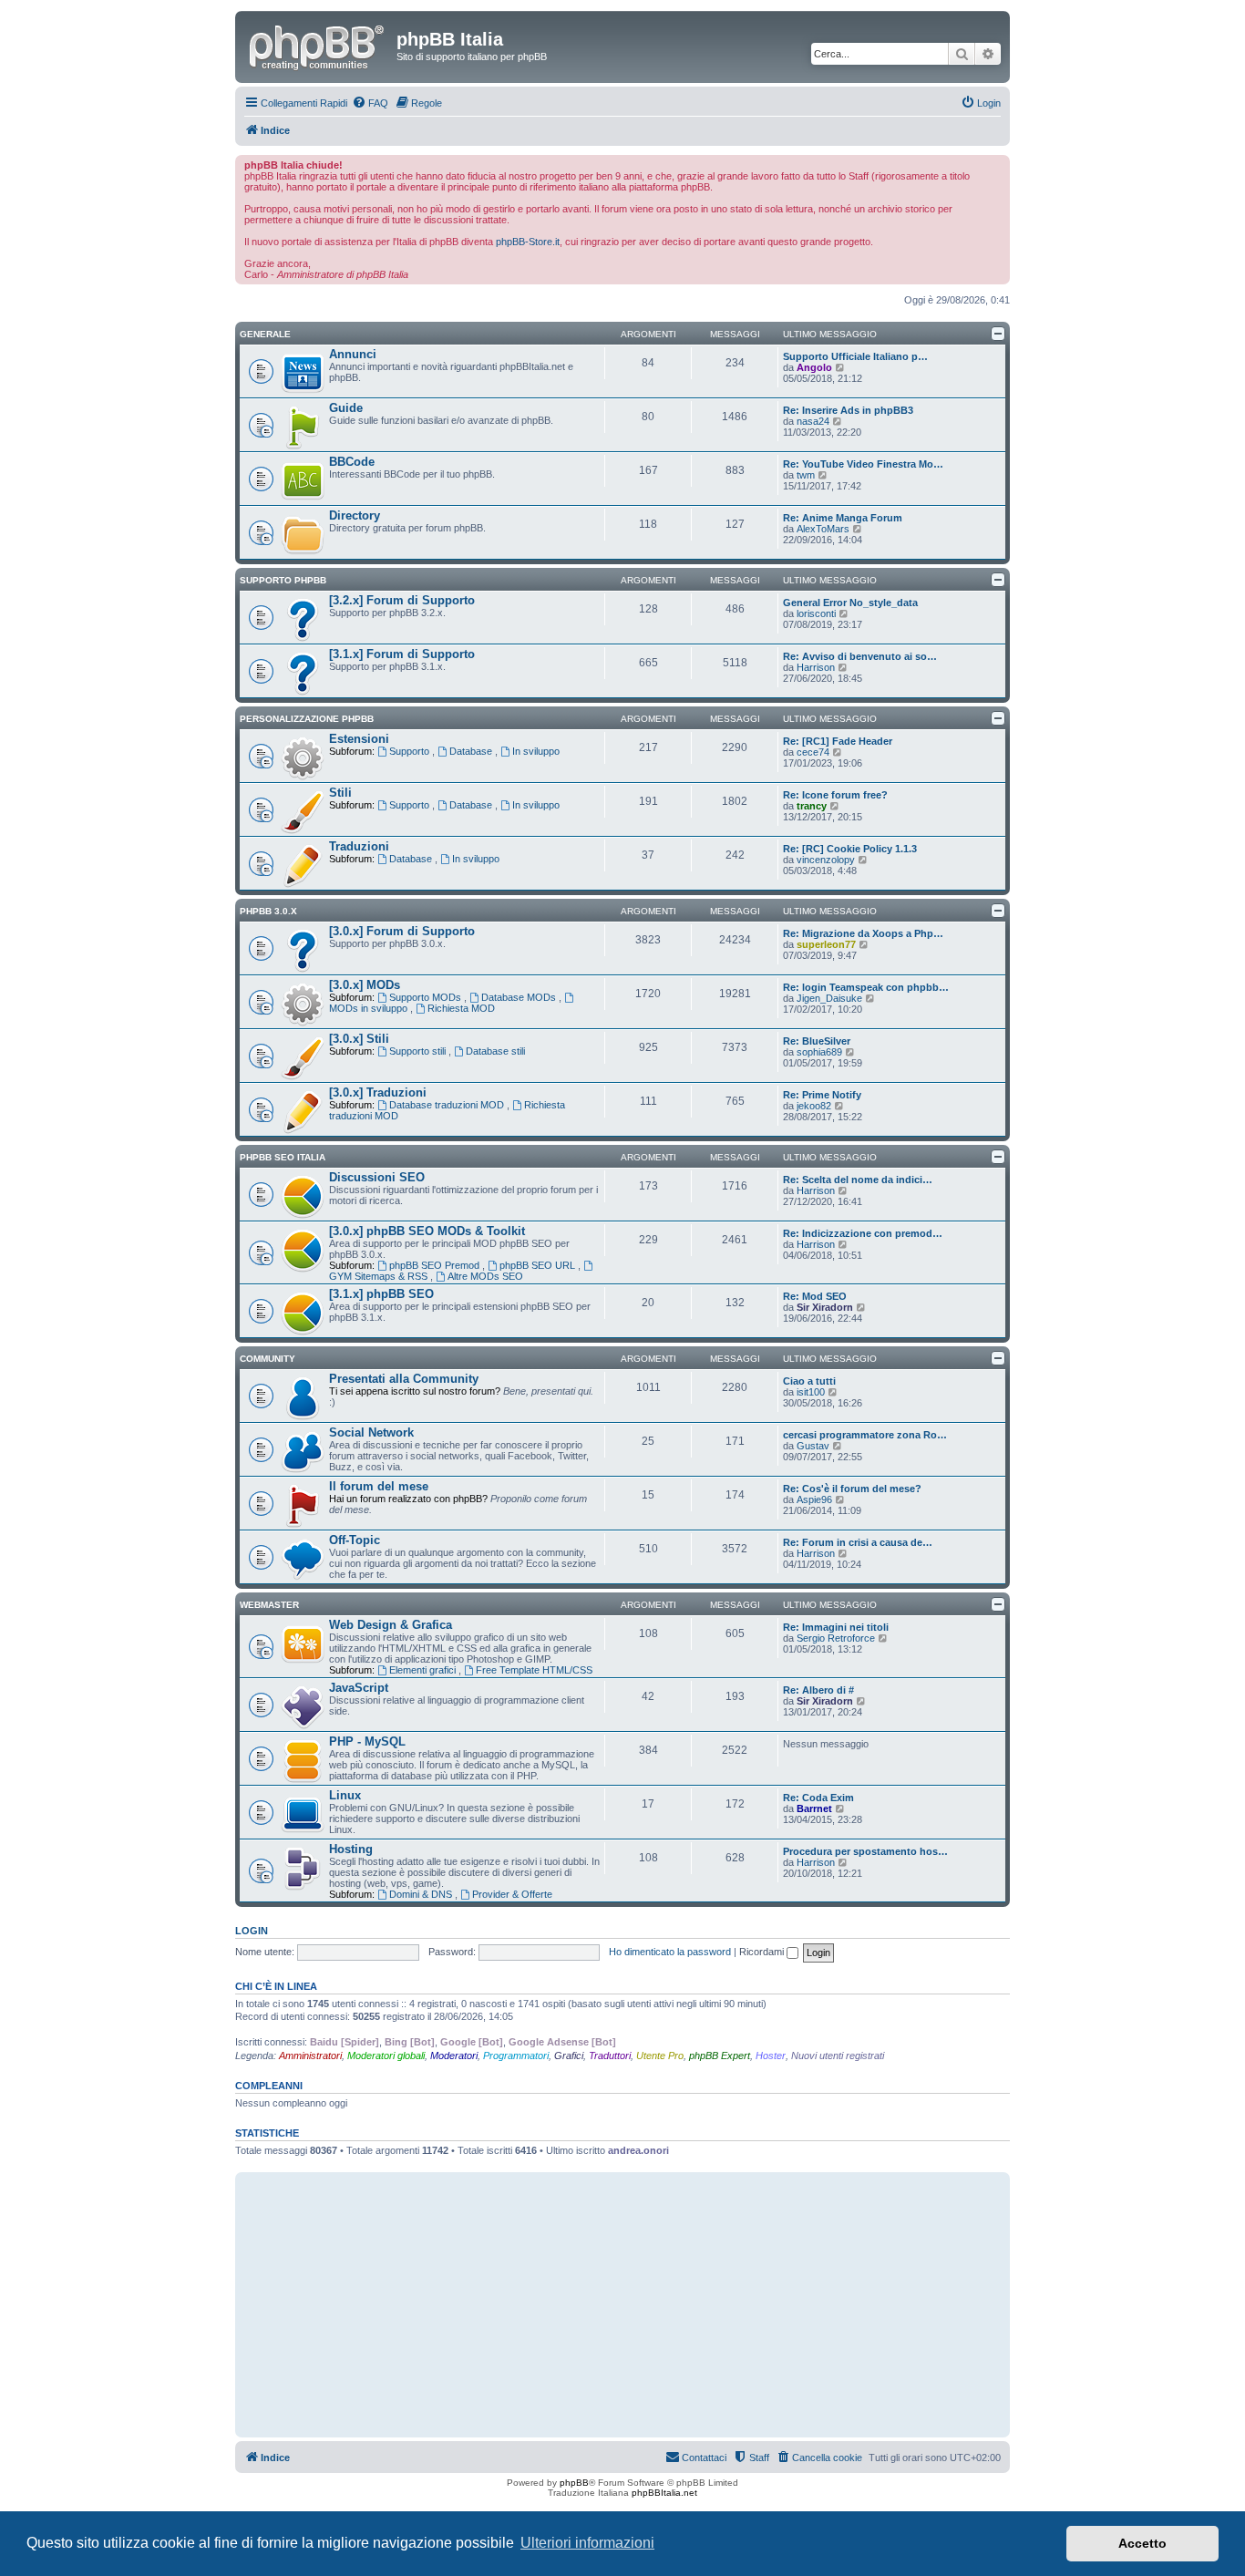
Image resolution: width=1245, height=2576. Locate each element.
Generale (265, 334)
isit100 (811, 1392)
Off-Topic (355, 1540)
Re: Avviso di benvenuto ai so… (860, 656)
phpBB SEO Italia (283, 1157)
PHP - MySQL (367, 1741)
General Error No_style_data (850, 603)
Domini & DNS (422, 1894)
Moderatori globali (386, 2056)
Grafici (569, 2056)
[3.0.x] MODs (365, 985)
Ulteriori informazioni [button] (587, 2543)
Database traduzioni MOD (448, 1105)
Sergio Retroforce (836, 1638)
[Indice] (318, 45)
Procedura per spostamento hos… (865, 1851)
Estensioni (359, 739)
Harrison (816, 667)
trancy (812, 806)
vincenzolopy (826, 860)
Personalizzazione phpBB (307, 719)
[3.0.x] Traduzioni (378, 1092)
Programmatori (516, 2056)
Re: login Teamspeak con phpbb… (866, 987)
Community (268, 1359)
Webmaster (269, 1605)
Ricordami (763, 1952)
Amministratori (310, 2056)
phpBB (574, 2483)
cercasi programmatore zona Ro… (865, 1435)
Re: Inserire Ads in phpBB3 (848, 410)
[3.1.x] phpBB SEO (381, 1294)
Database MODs (520, 997)
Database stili (495, 1051)
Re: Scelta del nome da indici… (858, 1180)
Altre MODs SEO (485, 1276)
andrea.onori (638, 2150)
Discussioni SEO (377, 1177)
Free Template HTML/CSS (534, 1670)
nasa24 (813, 421)
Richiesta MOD (461, 1008)
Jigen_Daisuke (829, 998)
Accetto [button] (1142, 2543)
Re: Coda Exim (818, 1798)
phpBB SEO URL (539, 1265)
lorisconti (816, 613)
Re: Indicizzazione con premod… (863, 1233)
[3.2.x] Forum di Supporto (402, 600)
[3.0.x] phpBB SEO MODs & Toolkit (427, 1231)
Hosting (351, 1849)
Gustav (813, 1446)
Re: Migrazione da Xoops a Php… (863, 933)
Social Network (371, 1432)
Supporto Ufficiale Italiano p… (855, 356)
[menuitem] (370, 103)
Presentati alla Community (404, 1379)
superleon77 (826, 944)
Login (252, 1931)
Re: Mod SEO (815, 1296)
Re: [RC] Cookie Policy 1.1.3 (850, 849)
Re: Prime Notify (822, 1095)
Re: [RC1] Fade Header (838, 741)
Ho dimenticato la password (670, 1952)
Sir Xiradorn (825, 1307)
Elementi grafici (424, 1670)
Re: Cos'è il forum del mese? (852, 1489)
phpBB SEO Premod (436, 1265)
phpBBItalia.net (664, 2493)
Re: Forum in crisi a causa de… (858, 1542)
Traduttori (610, 2056)
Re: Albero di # (818, 1690)
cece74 (813, 752)
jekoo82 (814, 1106)
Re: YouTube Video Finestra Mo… (863, 464)
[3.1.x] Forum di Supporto (402, 654)
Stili (340, 793)
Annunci (353, 354)
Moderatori (454, 2056)
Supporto (411, 751)
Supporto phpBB (283, 580)
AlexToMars (823, 529)
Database (472, 751)
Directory (355, 515)
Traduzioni (359, 846)
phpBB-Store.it (528, 242)
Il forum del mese (379, 1486)
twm (806, 475)
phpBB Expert (720, 2056)
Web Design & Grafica (391, 1625)
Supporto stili (419, 1051)
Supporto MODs (427, 997)
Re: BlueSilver (817, 1041)
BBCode (352, 462)
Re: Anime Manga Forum (843, 518)
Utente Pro (660, 2056)
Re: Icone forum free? (835, 795)
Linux (345, 1795)
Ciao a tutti (809, 1381)
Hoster (771, 2056)
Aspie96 (814, 1499)
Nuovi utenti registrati (838, 2056)
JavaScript (359, 1688)
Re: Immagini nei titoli (836, 1627)
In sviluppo (536, 751)
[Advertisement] (622, 2304)
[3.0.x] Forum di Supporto (402, 931)
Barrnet (814, 1808)
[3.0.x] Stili (359, 1039)
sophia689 (819, 1052)
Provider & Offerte (512, 1894)
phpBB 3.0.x (268, 911)
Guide (346, 408)
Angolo (814, 367)
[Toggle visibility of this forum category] (998, 334)
